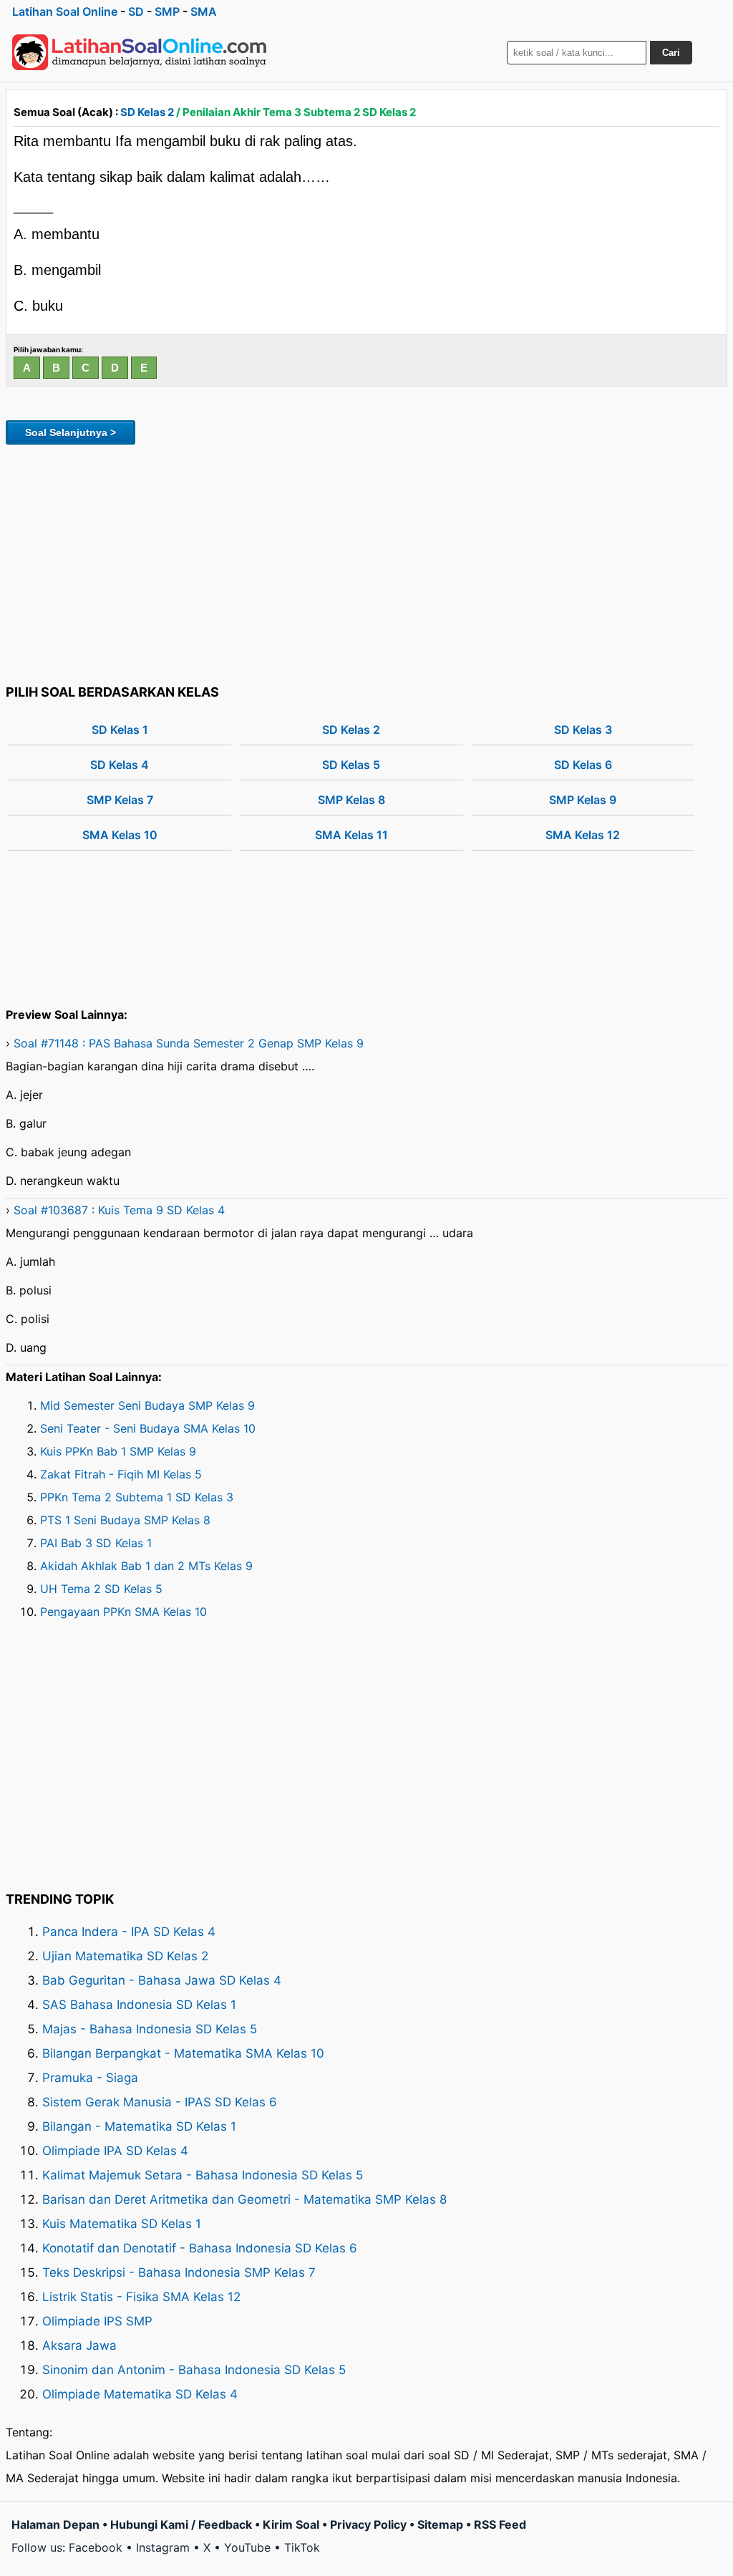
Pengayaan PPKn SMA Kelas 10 (123, 1612)
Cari (671, 53)
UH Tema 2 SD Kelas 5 (101, 1589)
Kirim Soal (291, 2524)
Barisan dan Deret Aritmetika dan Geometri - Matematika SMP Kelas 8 (244, 2199)
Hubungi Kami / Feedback (181, 2524)
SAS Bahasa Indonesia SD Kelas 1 (139, 2005)
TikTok (302, 2547)
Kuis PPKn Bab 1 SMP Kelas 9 (118, 1451)
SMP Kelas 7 (120, 800)
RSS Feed (500, 2524)
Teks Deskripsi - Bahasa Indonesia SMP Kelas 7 (179, 2272)
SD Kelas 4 (120, 765)
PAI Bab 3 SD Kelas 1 (96, 1543)
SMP (167, 11)
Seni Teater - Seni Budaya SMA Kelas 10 (148, 1428)
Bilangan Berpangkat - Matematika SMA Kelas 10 (183, 2053)
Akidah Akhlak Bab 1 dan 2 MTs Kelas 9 (146, 1566)
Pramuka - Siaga (90, 2078)
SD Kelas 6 (583, 765)
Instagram (163, 2547)
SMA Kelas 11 (351, 835)
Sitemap (440, 2524)
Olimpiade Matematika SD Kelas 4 (140, 2394)
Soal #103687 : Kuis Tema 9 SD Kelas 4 (119, 1210)
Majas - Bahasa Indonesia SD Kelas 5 (150, 2029)
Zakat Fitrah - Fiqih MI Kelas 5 (121, 1474)
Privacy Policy (368, 2524)
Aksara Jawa (79, 2345)
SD (136, 11)
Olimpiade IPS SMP (97, 2321)
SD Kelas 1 (120, 730)
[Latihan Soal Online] (140, 52)
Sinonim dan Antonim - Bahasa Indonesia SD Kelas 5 (194, 2370)
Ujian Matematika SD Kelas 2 (125, 1956)
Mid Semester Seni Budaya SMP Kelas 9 (147, 1405)
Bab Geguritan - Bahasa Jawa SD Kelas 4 (162, 1980)
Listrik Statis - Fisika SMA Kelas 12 (141, 2297)
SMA (204, 11)
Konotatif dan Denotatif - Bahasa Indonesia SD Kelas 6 (200, 2248)
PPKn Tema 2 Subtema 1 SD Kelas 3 (137, 1497)
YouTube (247, 2547)
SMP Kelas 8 (351, 800)
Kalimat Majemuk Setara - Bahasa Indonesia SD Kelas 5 (203, 2175)
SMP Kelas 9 (583, 800)
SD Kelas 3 (583, 730)
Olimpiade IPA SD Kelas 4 (115, 2151)
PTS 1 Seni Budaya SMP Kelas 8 (125, 1520)
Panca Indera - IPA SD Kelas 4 (129, 1932)
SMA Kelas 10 (120, 835)
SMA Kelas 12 (583, 835)
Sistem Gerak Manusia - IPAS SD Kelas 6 (160, 2102)
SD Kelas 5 (351, 765)
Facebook (96, 2547)
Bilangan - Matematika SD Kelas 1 (139, 2126)
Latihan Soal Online (65, 11)
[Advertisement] (366, 562)
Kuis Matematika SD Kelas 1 (122, 2224)
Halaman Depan (55, 2524)
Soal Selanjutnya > (71, 432)
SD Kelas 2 (147, 112)
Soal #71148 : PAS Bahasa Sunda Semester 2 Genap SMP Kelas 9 (189, 1043)
